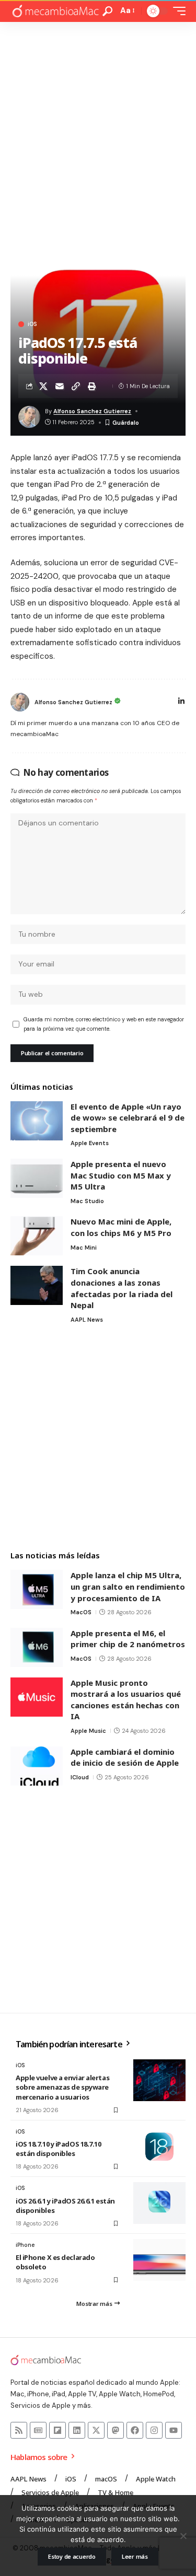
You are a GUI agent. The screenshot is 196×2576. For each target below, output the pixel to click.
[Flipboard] (57, 2430)
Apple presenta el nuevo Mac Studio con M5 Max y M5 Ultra (121, 1175)
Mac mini (84, 1248)
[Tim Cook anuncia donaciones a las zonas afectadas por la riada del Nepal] (37, 1285)
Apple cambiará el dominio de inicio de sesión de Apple (125, 1757)
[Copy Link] (76, 386)
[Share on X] (43, 386)
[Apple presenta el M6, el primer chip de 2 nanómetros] (37, 1647)
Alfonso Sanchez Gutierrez (92, 411)
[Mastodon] (116, 2430)
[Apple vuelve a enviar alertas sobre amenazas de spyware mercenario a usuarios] (159, 2080)
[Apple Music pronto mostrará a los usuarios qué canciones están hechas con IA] (37, 1697)
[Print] (92, 386)
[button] (107, 11)
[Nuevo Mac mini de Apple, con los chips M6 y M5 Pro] (37, 1236)
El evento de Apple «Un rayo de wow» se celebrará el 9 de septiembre (128, 1118)
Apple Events (90, 1143)
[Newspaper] (38, 2430)
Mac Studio (87, 1201)
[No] (183, 2536)
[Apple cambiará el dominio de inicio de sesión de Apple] (37, 1766)
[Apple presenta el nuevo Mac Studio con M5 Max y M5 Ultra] (37, 1178)
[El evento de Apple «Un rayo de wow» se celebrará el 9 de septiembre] (37, 1121)
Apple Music (88, 1731)
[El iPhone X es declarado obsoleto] (159, 2260)
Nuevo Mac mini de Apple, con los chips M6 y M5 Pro (121, 1227)
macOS (81, 1612)
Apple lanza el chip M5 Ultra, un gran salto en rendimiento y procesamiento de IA (128, 1586)
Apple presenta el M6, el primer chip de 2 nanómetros (128, 1639)
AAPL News (87, 1320)
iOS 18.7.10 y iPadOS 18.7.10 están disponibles (59, 2149)
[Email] (60, 386)
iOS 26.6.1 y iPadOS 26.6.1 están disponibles (65, 2206)
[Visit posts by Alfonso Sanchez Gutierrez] (20, 702)
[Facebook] (135, 2430)
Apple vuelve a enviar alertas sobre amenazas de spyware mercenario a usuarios (62, 2087)
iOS (32, 324)
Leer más (135, 2556)
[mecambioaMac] (55, 11)
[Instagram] (154, 2430)
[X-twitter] (96, 2430)
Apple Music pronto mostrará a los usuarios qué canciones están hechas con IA (126, 1700)
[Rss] (19, 2430)
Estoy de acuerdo (72, 2556)
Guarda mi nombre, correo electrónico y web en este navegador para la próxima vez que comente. (104, 1024)
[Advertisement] (98, 125)
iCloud (80, 1777)
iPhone (25, 2245)
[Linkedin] (77, 2430)
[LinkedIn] (181, 702)
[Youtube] (174, 2430)
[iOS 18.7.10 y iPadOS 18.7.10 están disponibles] (159, 2147)
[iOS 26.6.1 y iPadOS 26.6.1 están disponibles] (159, 2203)
